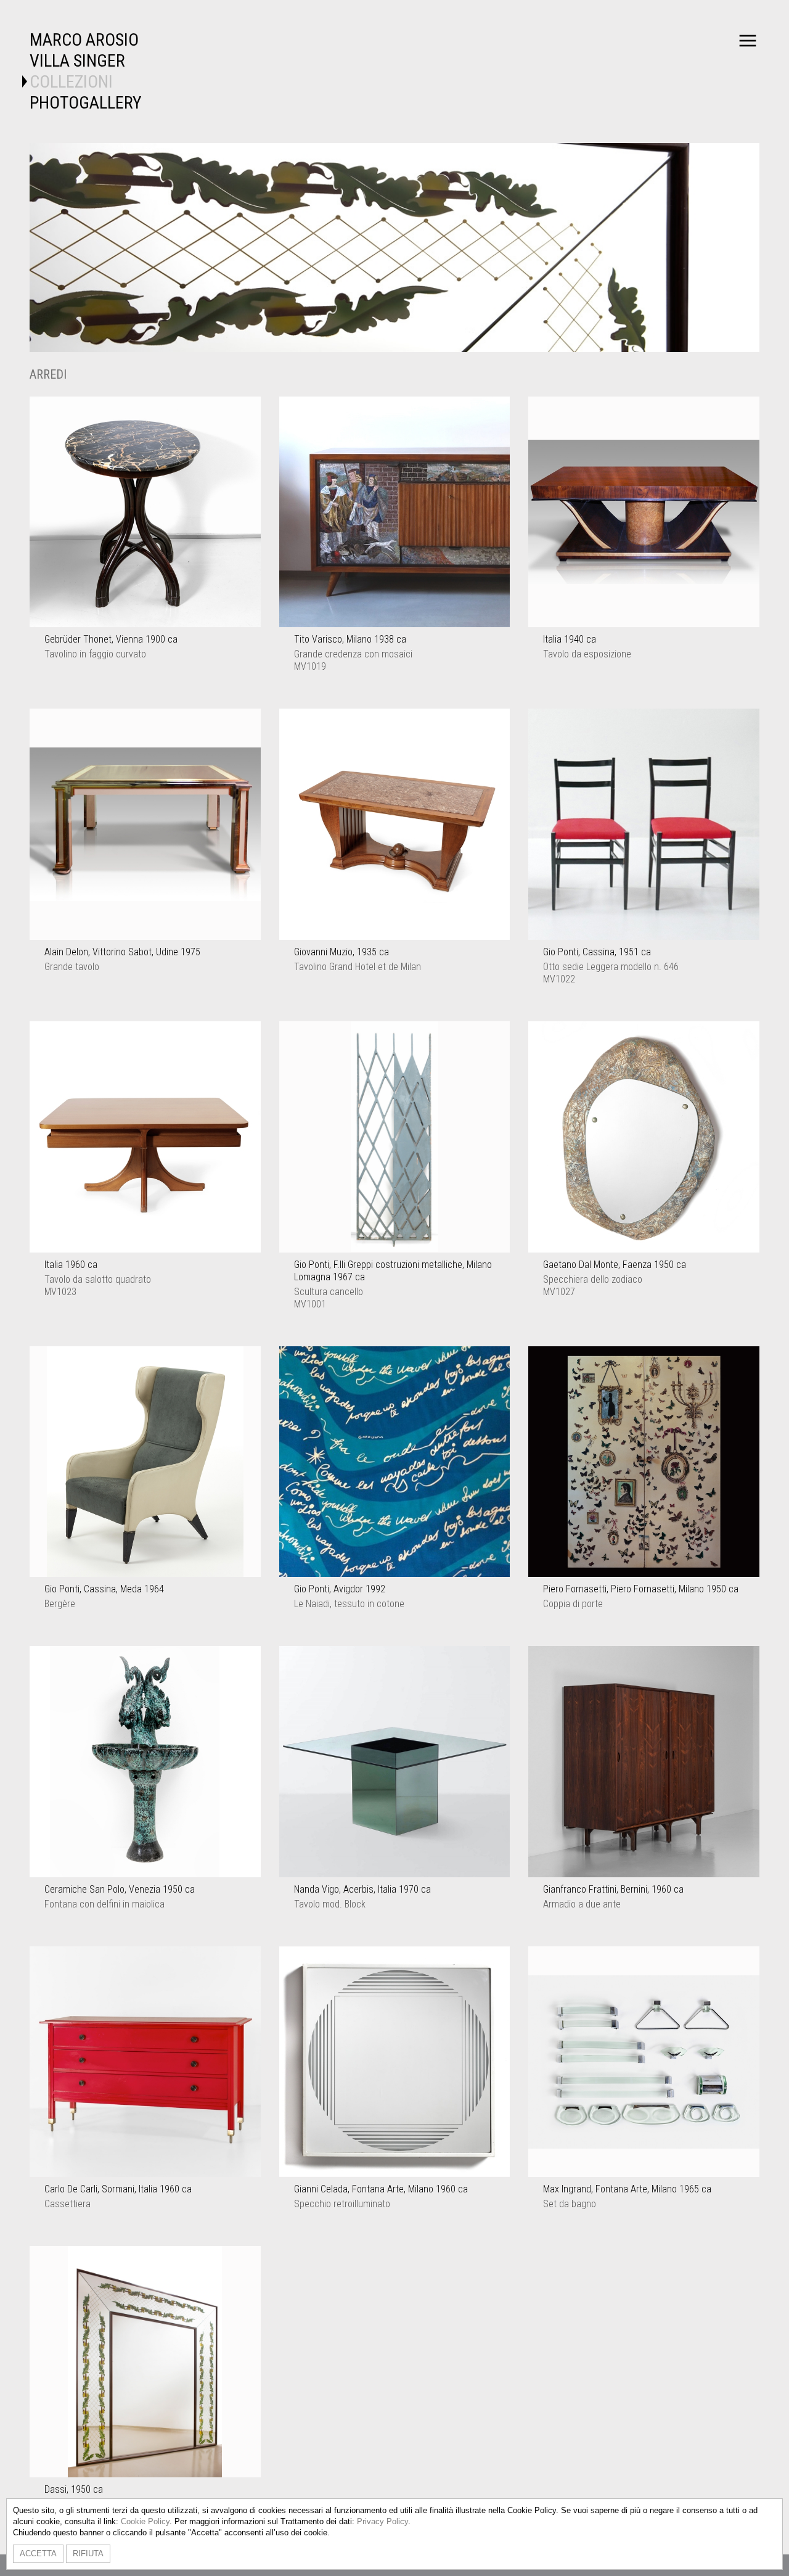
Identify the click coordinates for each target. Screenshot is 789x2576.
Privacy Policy (382, 2521)
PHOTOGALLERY (86, 103)
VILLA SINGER (77, 61)
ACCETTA (38, 2553)
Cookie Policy (145, 2521)
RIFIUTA (88, 2553)
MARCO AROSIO (84, 40)
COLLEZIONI (71, 82)
